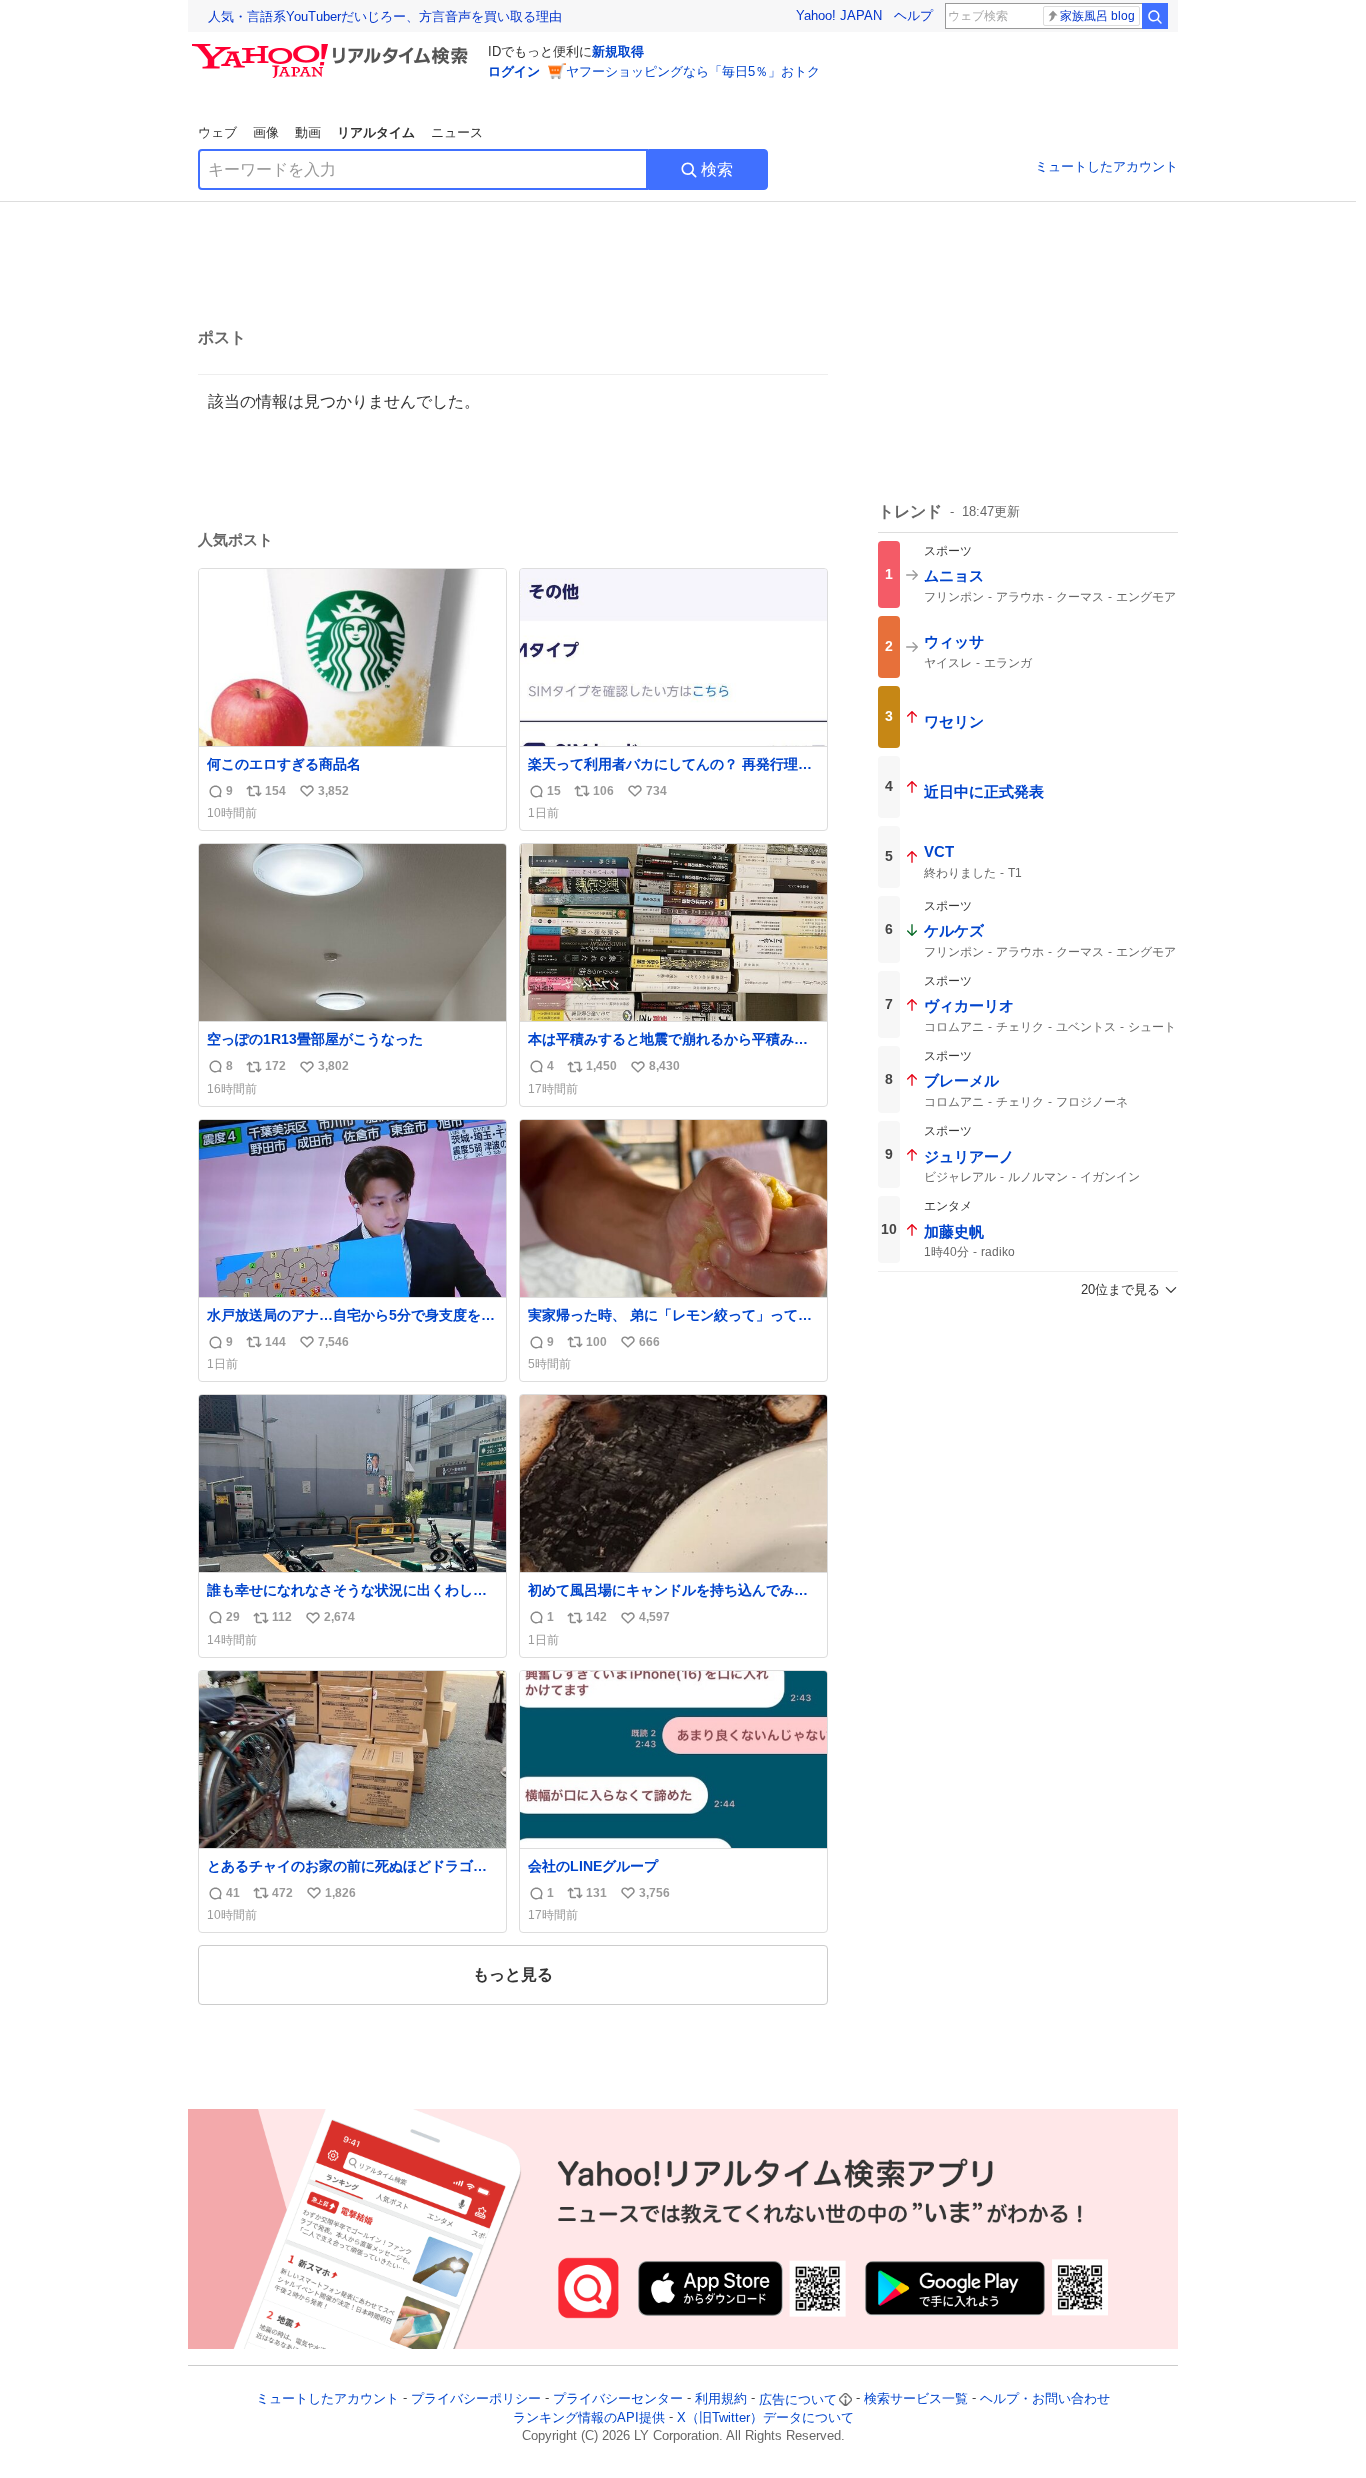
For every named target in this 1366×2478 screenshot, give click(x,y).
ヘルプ (913, 15)
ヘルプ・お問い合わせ (1045, 2399)
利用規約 (721, 2399)
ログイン (514, 71)
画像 (266, 132)
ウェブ (217, 132)
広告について (798, 2399)
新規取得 (618, 51)
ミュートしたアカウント (1106, 166)
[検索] (1155, 16)
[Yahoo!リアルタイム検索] (333, 49)
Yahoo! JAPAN (839, 15)
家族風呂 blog (1097, 16)
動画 (308, 132)
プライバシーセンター (618, 2399)
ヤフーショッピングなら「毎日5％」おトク (693, 71)
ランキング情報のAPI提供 (589, 2417)
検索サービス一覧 (916, 2399)
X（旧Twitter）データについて (765, 2417)
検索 (717, 169)
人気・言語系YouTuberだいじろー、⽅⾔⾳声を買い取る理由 (385, 16)
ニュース (457, 132)
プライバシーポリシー (476, 2399)
